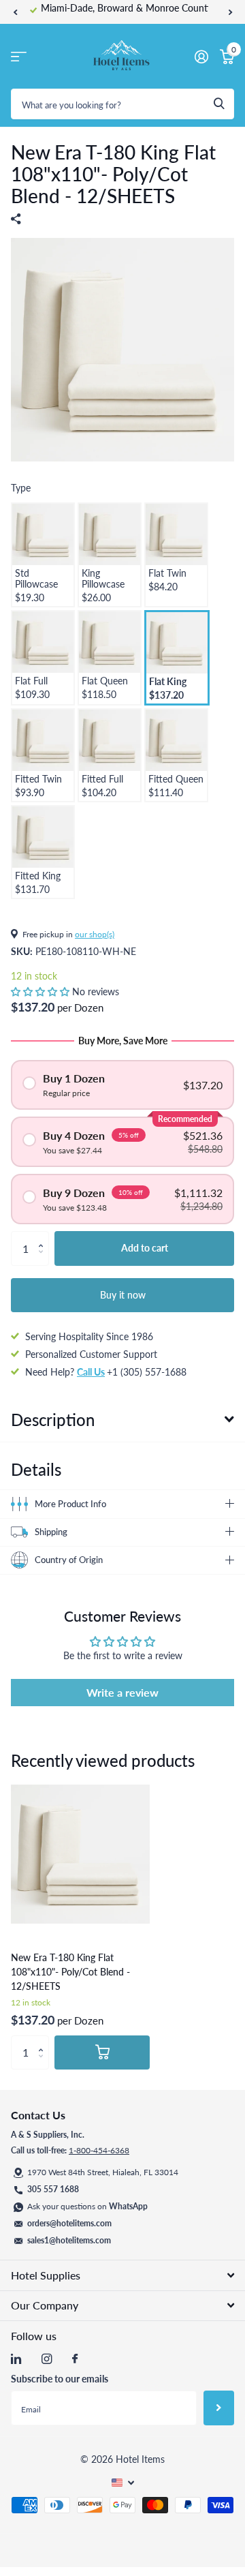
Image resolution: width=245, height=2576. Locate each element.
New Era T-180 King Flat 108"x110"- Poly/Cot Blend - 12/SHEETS (70, 1972)
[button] (15, 12)
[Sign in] (201, 57)
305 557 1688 (53, 2189)
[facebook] (75, 2359)
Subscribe (219, 2408)
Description (53, 1420)
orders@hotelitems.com (69, 2223)
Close (122, 2275)
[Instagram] (47, 2359)
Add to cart (145, 1248)
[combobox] (122, 104)
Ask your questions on (87, 2206)
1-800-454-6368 (99, 2150)
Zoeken (219, 104)
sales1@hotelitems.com (69, 2240)
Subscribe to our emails (60, 2379)
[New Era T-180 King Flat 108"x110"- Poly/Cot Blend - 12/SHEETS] (80, 1854)
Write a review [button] (122, 1692)
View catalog (19, 56)
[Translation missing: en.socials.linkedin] (16, 2359)
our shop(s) (95, 934)
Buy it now (123, 1295)
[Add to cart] (102, 2052)
